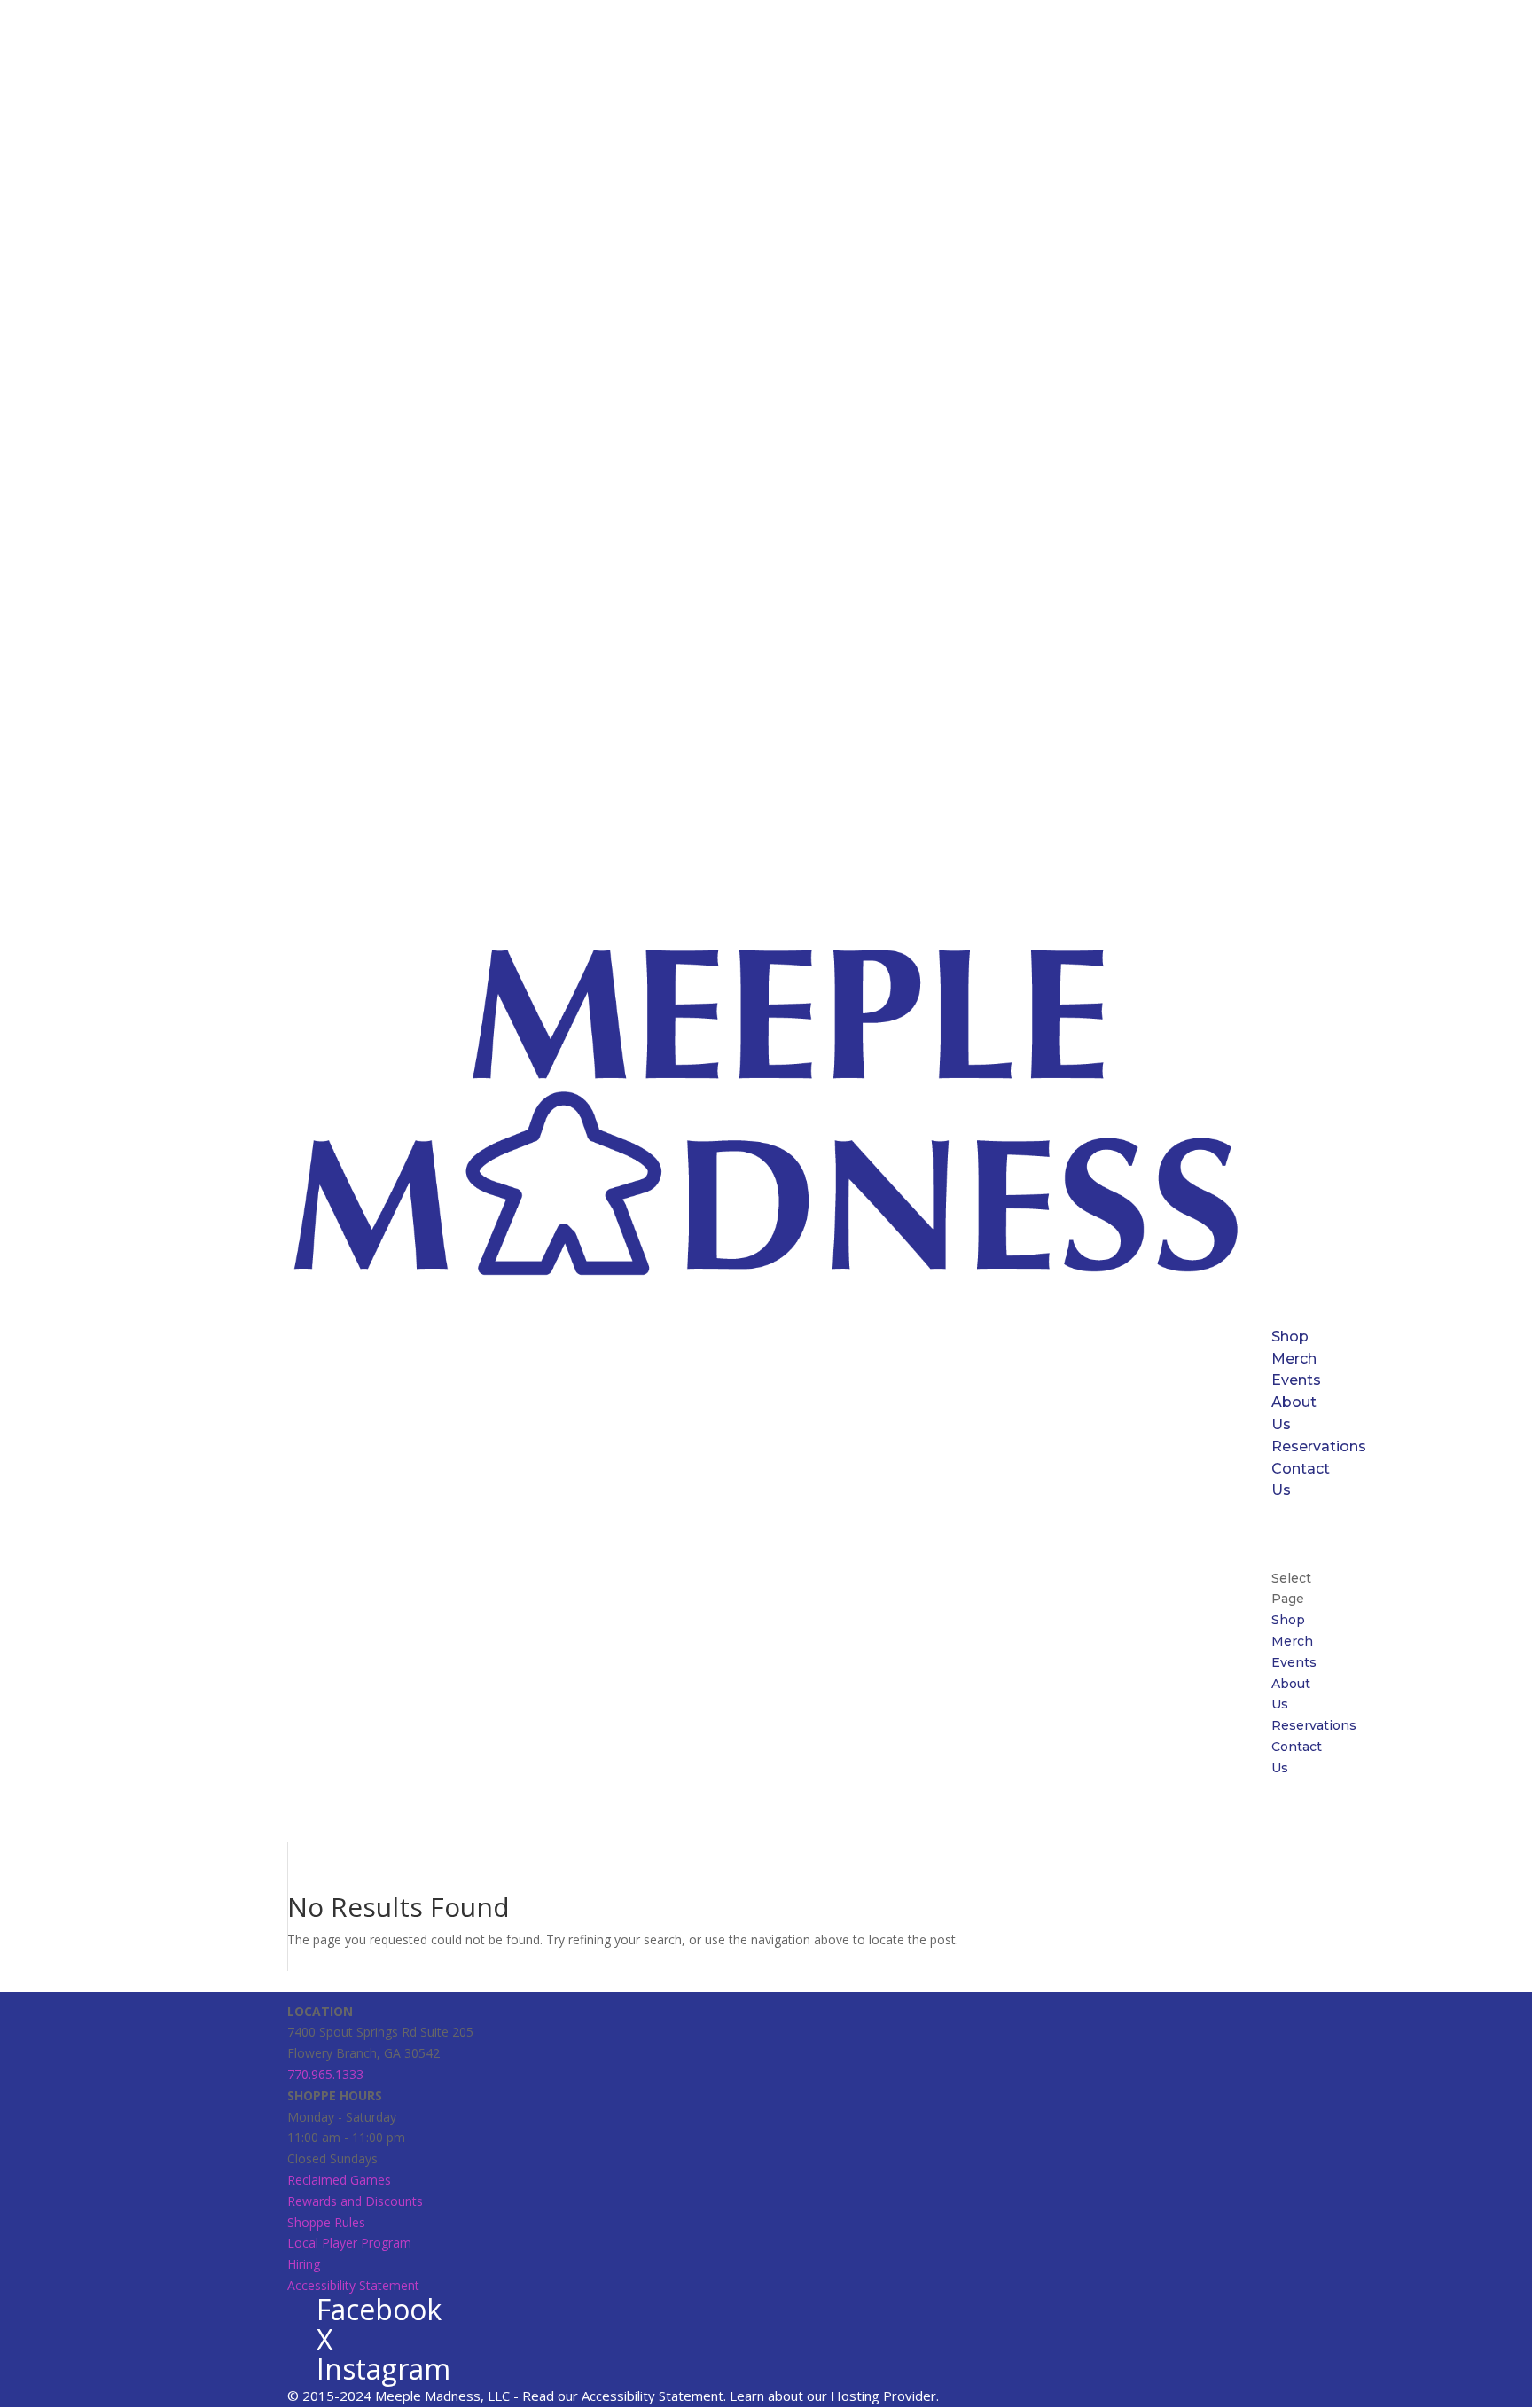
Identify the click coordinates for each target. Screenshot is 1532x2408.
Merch (1294, 1359)
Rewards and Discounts (355, 2201)
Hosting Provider (883, 2396)
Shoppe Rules (326, 2222)
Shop (1290, 1337)
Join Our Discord (1304, 1534)
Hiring (304, 2264)
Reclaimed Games (339, 2180)
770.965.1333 (325, 2074)
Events (1296, 1380)
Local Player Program (349, 2243)
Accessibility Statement (353, 2285)
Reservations (1319, 1446)
